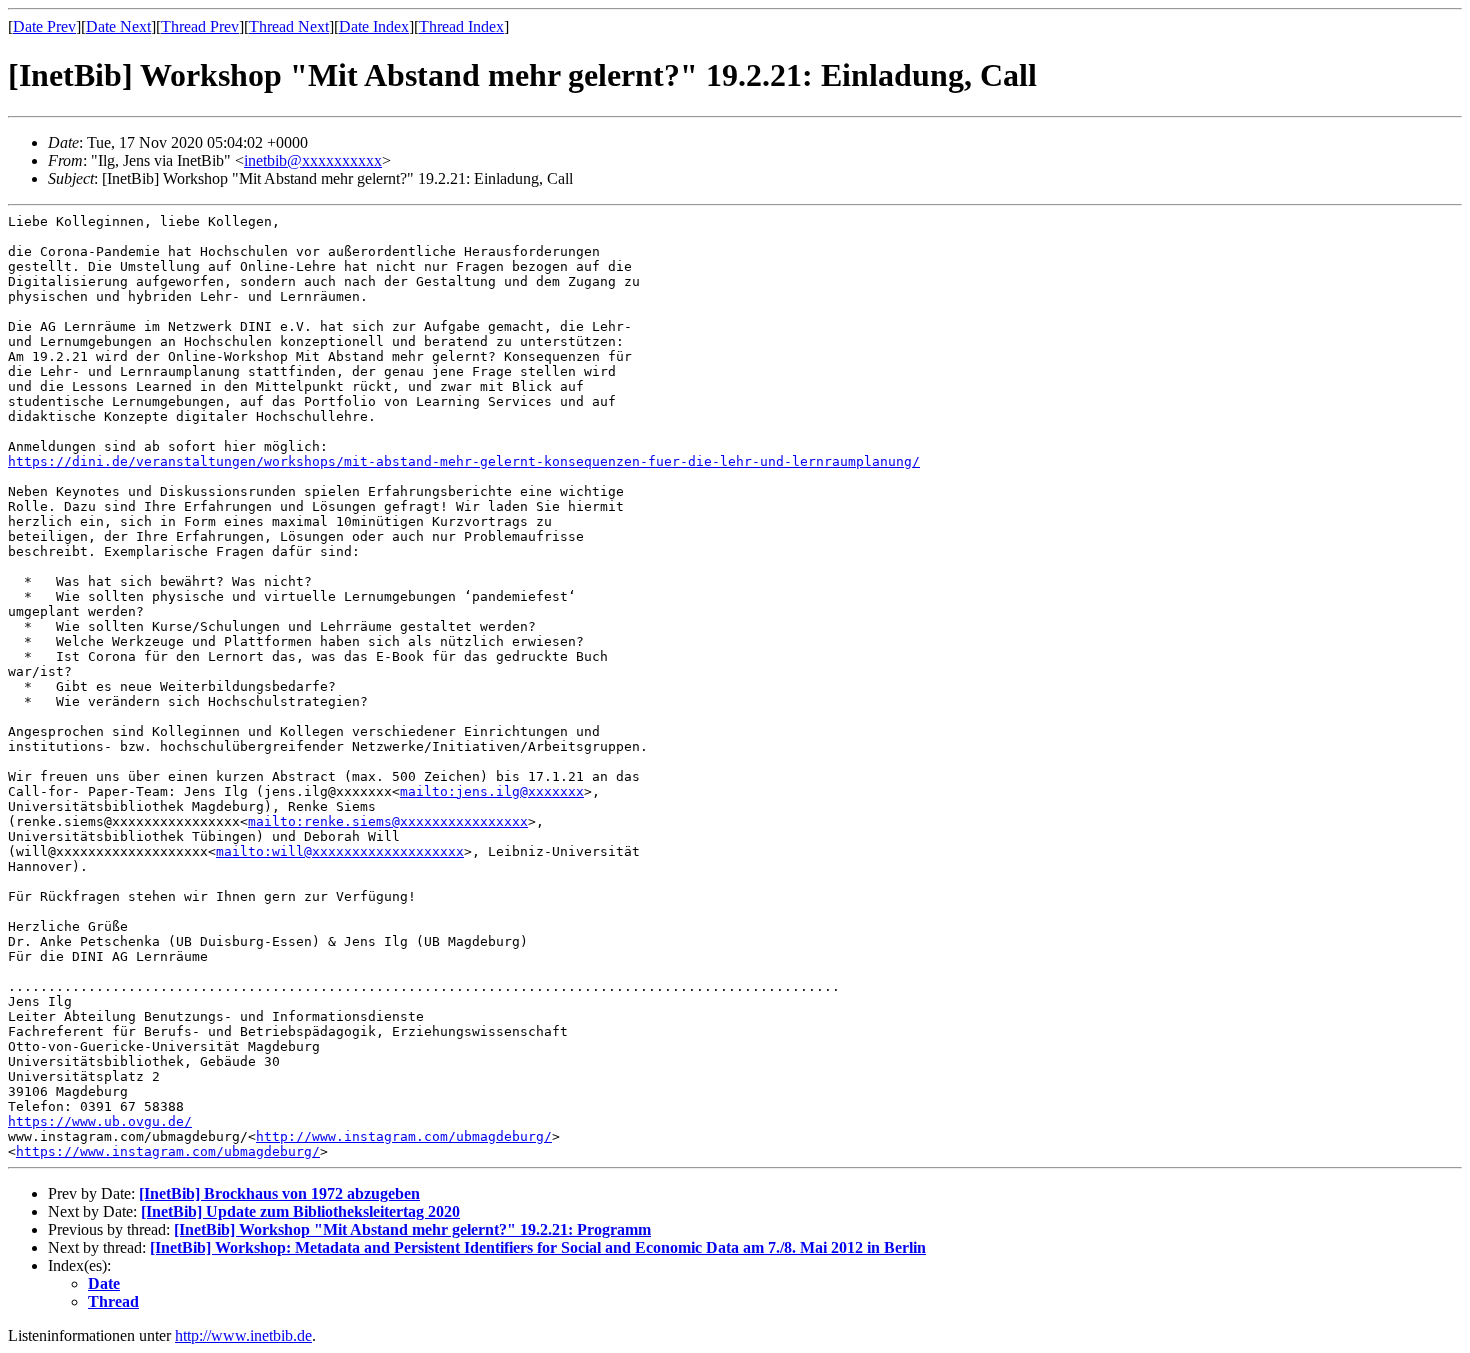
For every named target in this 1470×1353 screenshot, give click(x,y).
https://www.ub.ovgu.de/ (100, 1121)
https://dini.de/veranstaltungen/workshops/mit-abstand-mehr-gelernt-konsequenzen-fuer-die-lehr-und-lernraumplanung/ (464, 461)
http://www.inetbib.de (243, 1335)
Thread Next (289, 26)
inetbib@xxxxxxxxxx (313, 160)
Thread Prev (200, 26)
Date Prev (44, 26)
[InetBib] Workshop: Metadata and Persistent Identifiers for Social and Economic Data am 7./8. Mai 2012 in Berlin (538, 1247)
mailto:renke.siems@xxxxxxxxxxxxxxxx (388, 821)
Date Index (374, 26)
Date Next (118, 26)
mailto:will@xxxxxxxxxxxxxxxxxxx (340, 851)
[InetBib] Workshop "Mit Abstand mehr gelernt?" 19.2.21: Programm (412, 1229)
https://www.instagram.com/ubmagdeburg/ (168, 1151)
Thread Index (461, 26)
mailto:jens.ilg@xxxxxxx (492, 791)
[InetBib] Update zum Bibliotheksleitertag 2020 (300, 1211)
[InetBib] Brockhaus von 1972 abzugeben (279, 1193)
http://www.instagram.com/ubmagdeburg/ (404, 1136)
